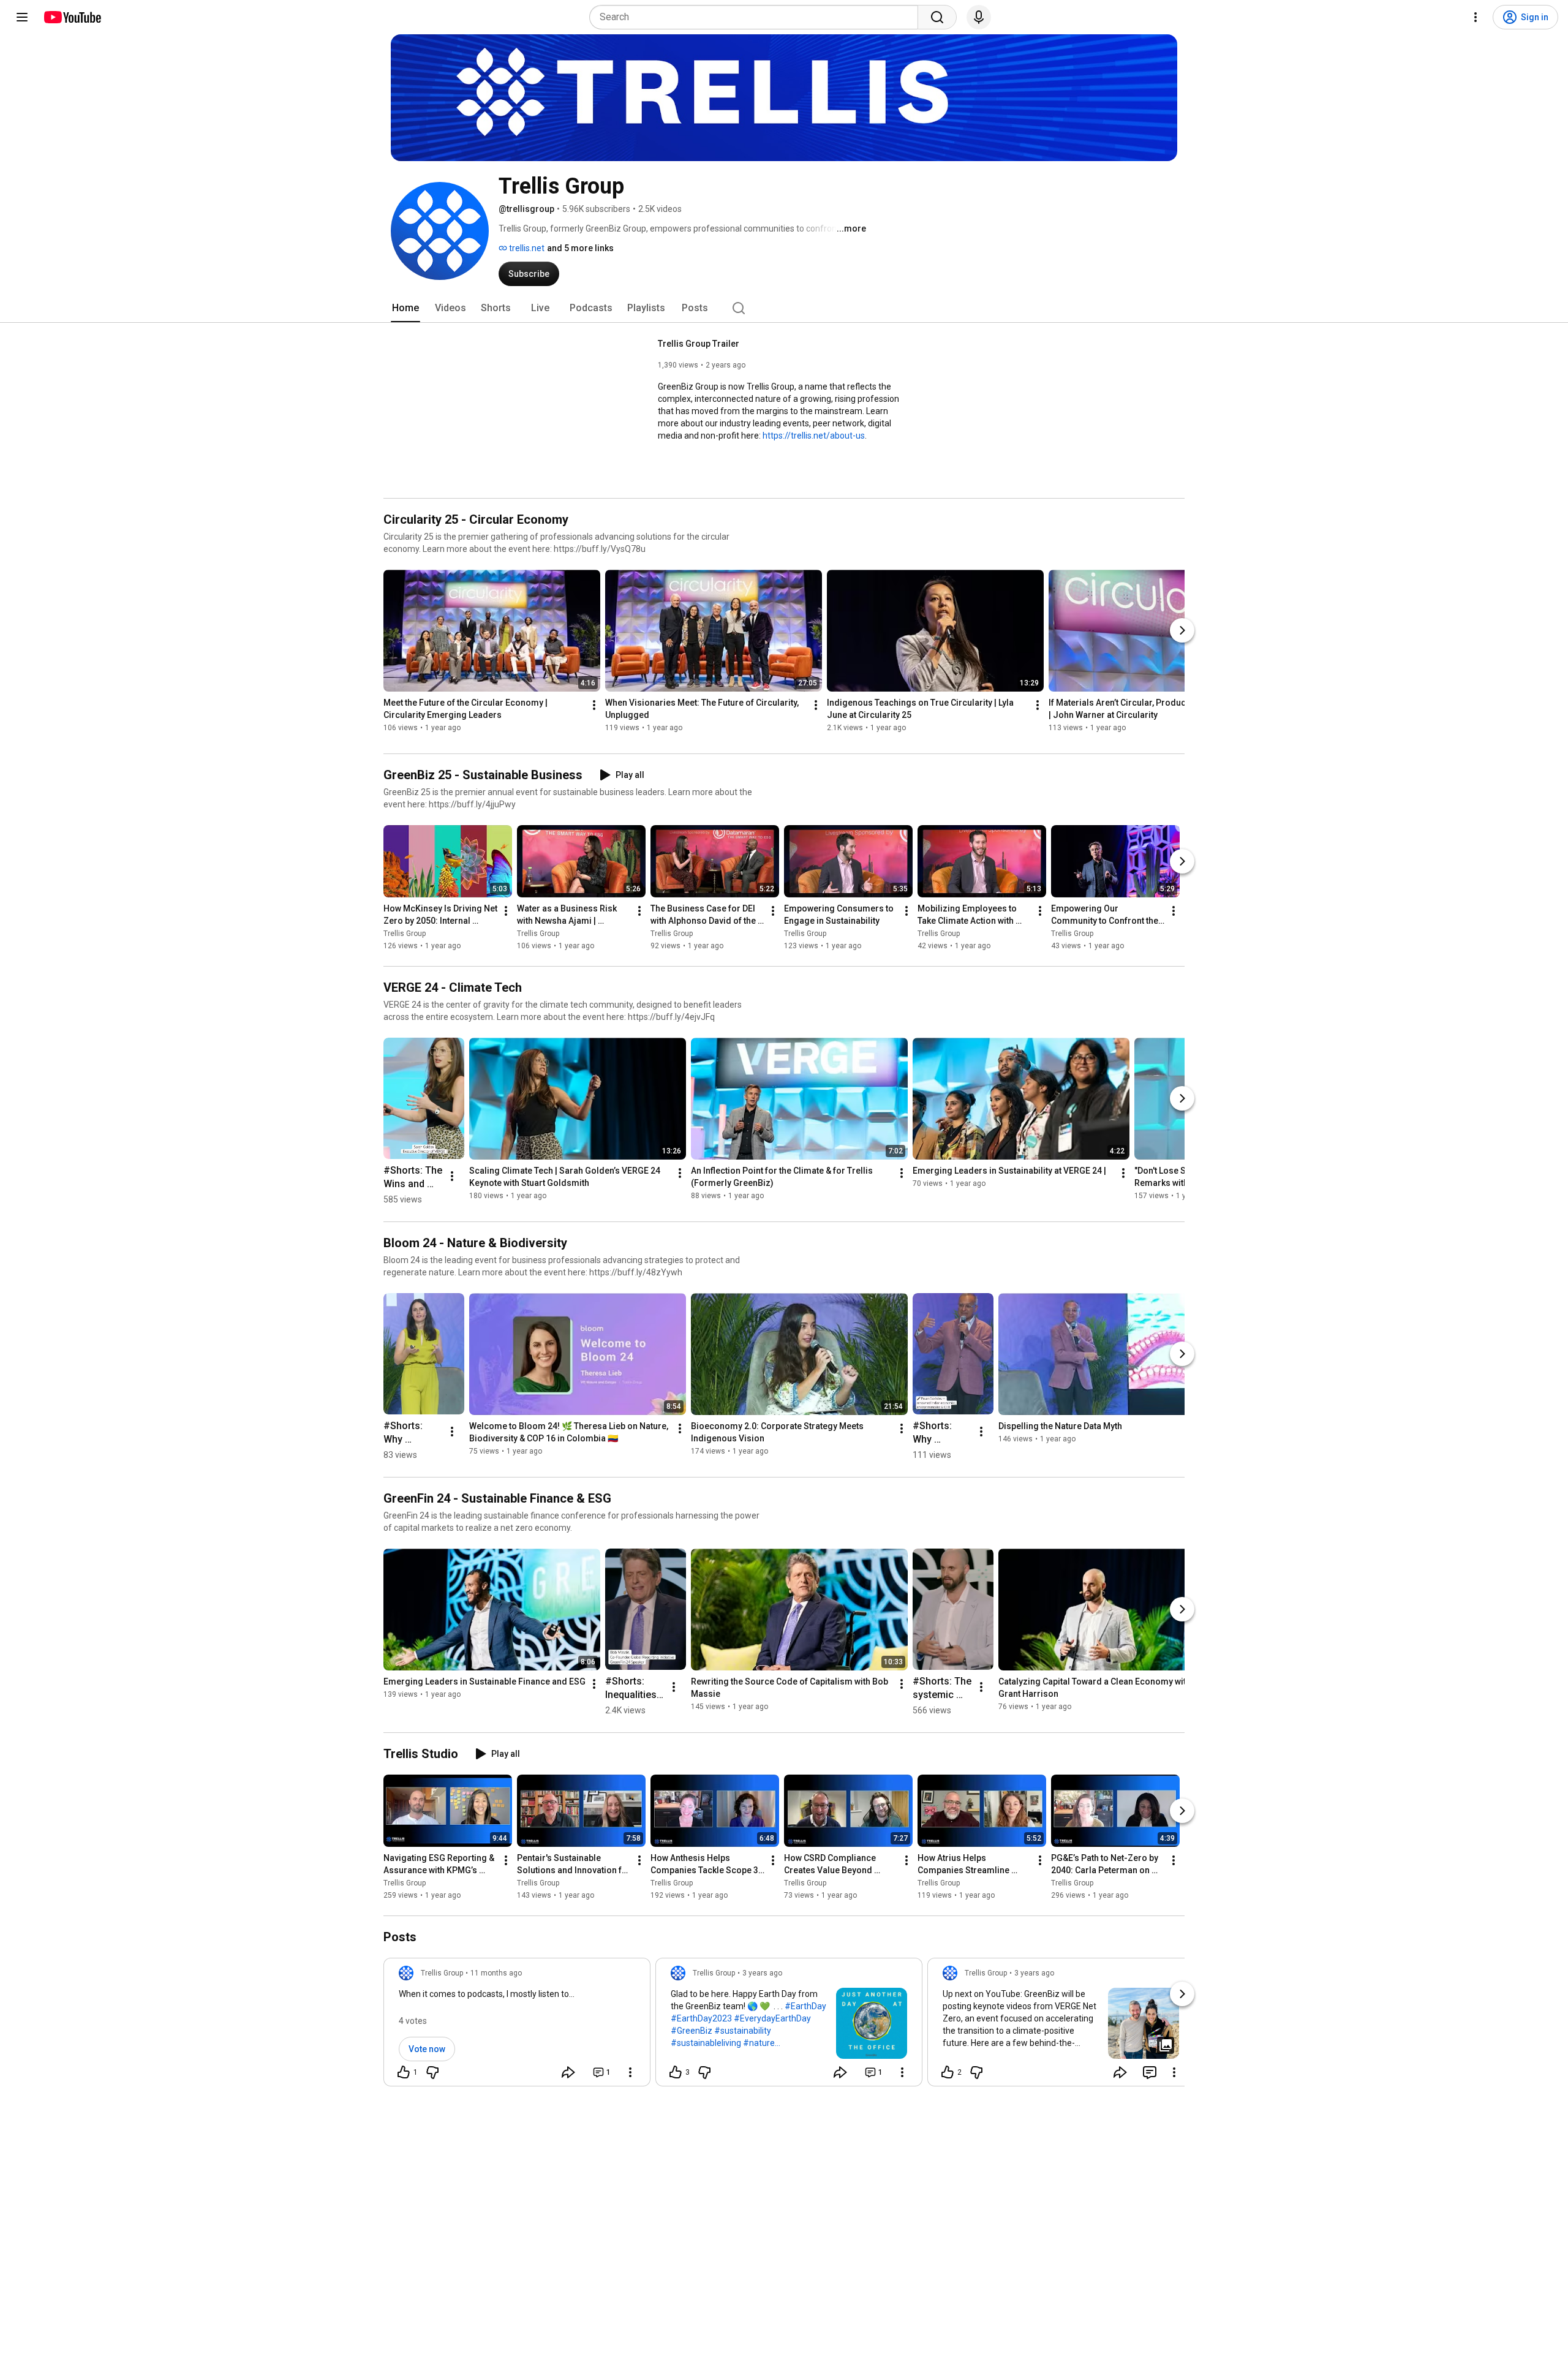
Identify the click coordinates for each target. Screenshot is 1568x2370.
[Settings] (1476, 17)
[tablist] (784, 308)
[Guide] (22, 17)
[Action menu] (630, 2072)
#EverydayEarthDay (772, 2018)
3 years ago (762, 1973)
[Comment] (1150, 2072)
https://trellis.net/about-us (814, 436)
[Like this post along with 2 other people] (948, 2072)
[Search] (937, 17)
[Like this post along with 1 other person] (404, 2072)
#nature (759, 2043)
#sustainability (743, 2031)
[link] (517, 2026)
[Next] (1182, 630)
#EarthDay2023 (701, 2018)
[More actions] (594, 705)
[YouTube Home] (72, 17)
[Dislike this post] (432, 2072)
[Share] (568, 2072)
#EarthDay (805, 2006)
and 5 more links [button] (580, 248)
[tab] (405, 308)
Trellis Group (405, 934)
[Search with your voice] (979, 17)
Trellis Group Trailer (699, 344)
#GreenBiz (692, 2031)
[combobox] (757, 17)
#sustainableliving (706, 2043)
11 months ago (496, 1973)
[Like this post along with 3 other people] (676, 2072)
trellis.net (526, 248)
